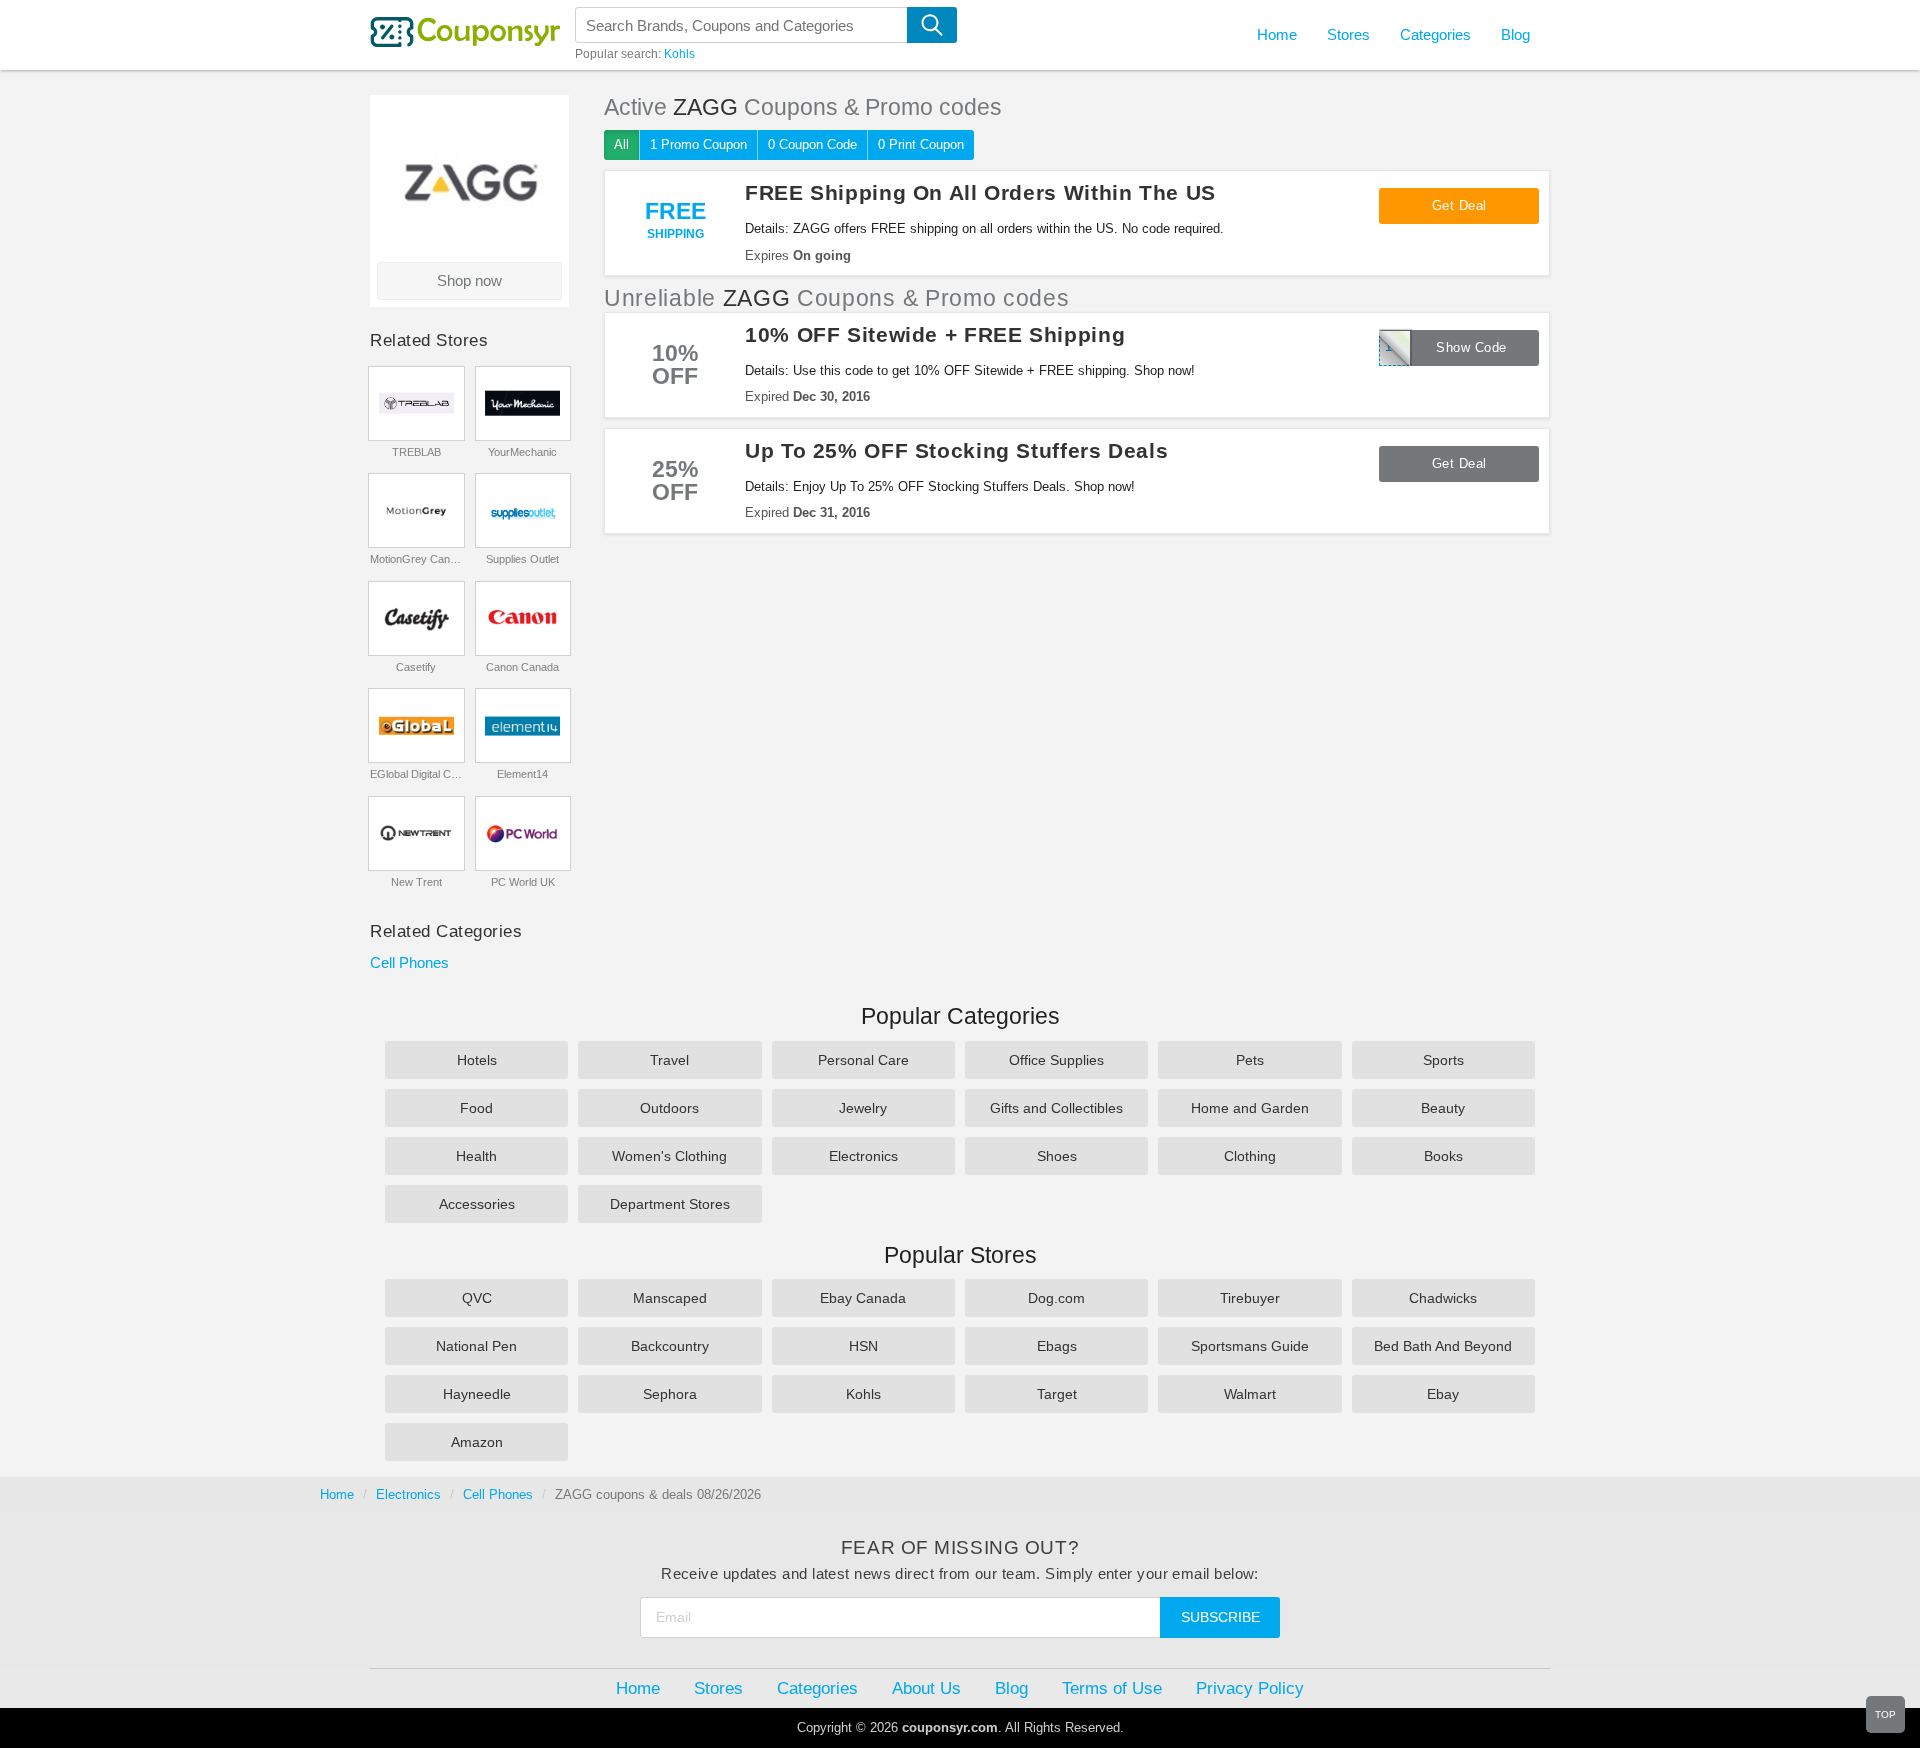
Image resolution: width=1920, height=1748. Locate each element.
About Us (926, 1688)
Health (476, 1156)
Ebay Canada (863, 1298)
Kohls (679, 54)
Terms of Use (1112, 1688)
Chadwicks (1443, 1298)
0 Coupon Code (812, 144)
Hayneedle (477, 1394)
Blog (1515, 34)
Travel (669, 1060)
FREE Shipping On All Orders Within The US (980, 192)
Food (476, 1108)
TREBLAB (416, 452)
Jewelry (863, 1108)
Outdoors (669, 1108)
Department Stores (670, 1204)
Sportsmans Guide (1250, 1346)
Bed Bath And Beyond (1443, 1346)
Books (1443, 1156)
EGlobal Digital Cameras (416, 774)
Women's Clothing (669, 1156)
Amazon (477, 1442)
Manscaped (670, 1298)
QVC (477, 1298)
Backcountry (670, 1346)
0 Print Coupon (921, 144)
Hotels (477, 1060)
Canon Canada (522, 667)
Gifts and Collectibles (1056, 1108)
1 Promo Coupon (698, 144)
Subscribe (1220, 1617)
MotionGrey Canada (416, 559)
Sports (1443, 1060)
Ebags (1057, 1346)
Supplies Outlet (522, 559)
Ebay (1443, 1394)
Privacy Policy (1250, 1688)
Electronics (863, 1156)
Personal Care (863, 1060)
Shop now (469, 280)
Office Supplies (1056, 1060)
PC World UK (523, 882)
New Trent (416, 882)
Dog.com (1056, 1298)
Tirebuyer (1250, 1298)
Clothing (1250, 1156)
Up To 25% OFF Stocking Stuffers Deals (956, 450)
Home (337, 1494)
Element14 (522, 774)
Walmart (1250, 1394)
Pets (1250, 1060)
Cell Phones (409, 962)
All (621, 144)
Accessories (477, 1204)
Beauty (1443, 1108)
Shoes (1057, 1156)
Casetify (416, 667)
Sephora (670, 1394)
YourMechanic (522, 452)
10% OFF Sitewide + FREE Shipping (935, 334)
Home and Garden (1250, 1108)
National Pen (476, 1346)
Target (1057, 1394)
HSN (863, 1346)
